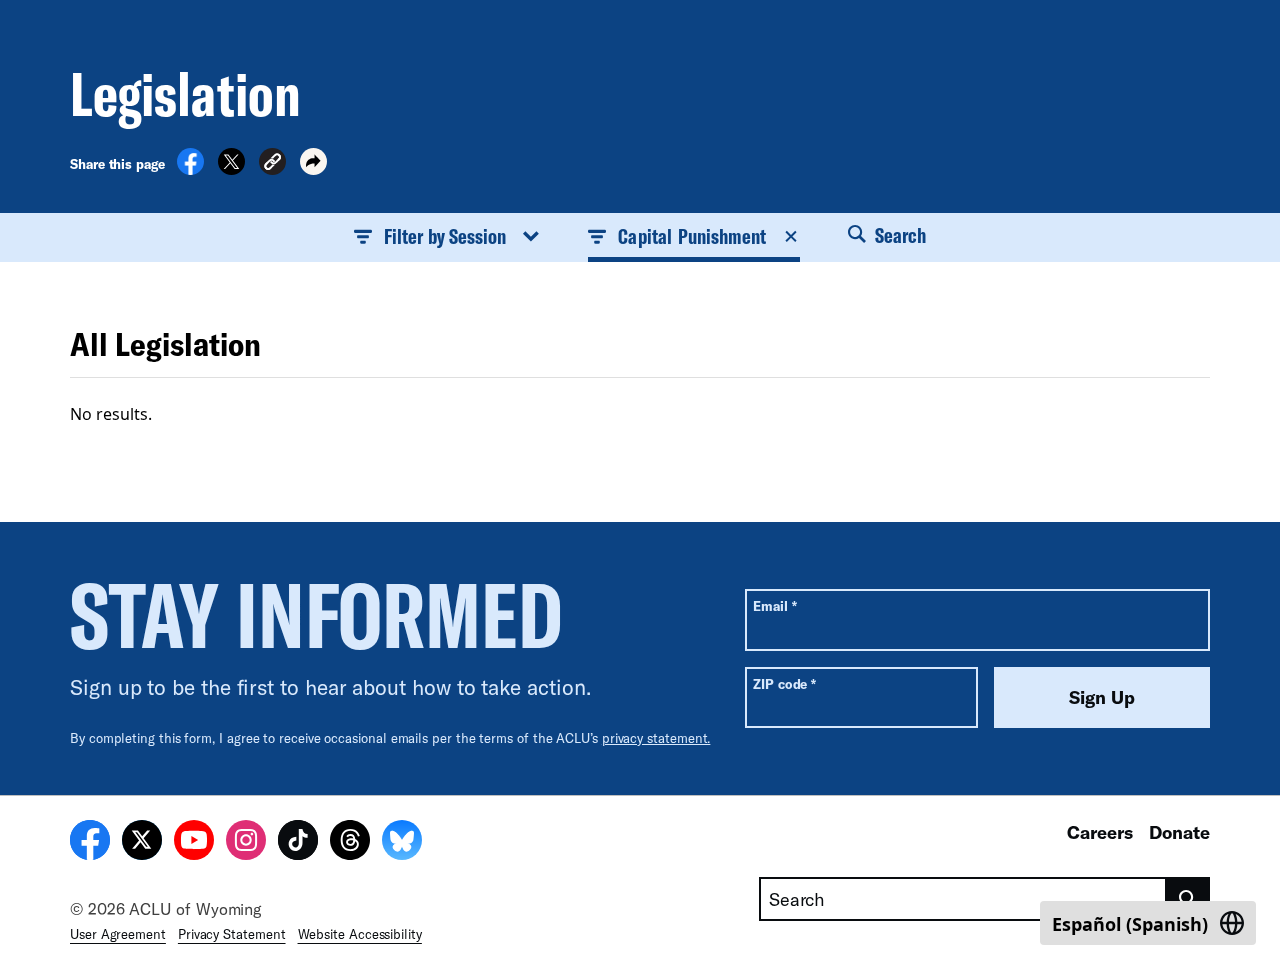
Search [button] (898, 235)
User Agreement (118, 934)
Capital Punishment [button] (692, 236)
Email (774, 605)
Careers (1100, 832)
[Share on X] (231, 169)
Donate (1179, 832)
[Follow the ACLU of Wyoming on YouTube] (194, 843)
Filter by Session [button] (445, 236)
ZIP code (784, 683)
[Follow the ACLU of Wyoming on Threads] (350, 843)
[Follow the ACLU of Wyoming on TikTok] (298, 843)
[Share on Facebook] (190, 169)
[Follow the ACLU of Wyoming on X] (142, 843)
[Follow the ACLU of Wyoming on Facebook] (90, 843)
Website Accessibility (360, 934)
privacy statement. (656, 738)
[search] (1188, 899)
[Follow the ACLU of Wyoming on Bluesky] (402, 843)
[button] (272, 164)
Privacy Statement (232, 934)
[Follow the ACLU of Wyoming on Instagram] (246, 843)
